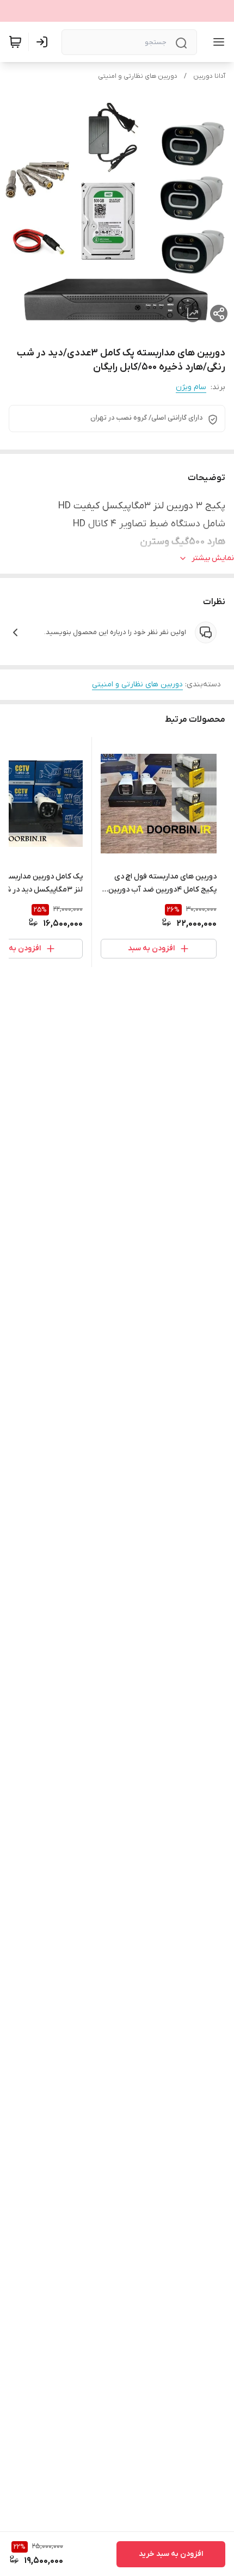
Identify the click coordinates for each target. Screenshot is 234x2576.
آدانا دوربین (209, 76)
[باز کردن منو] (217, 42)
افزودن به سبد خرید (171, 2554)
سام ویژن (191, 387)
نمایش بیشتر (213, 558)
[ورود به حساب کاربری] (44, 42)
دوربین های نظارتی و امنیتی (138, 76)
